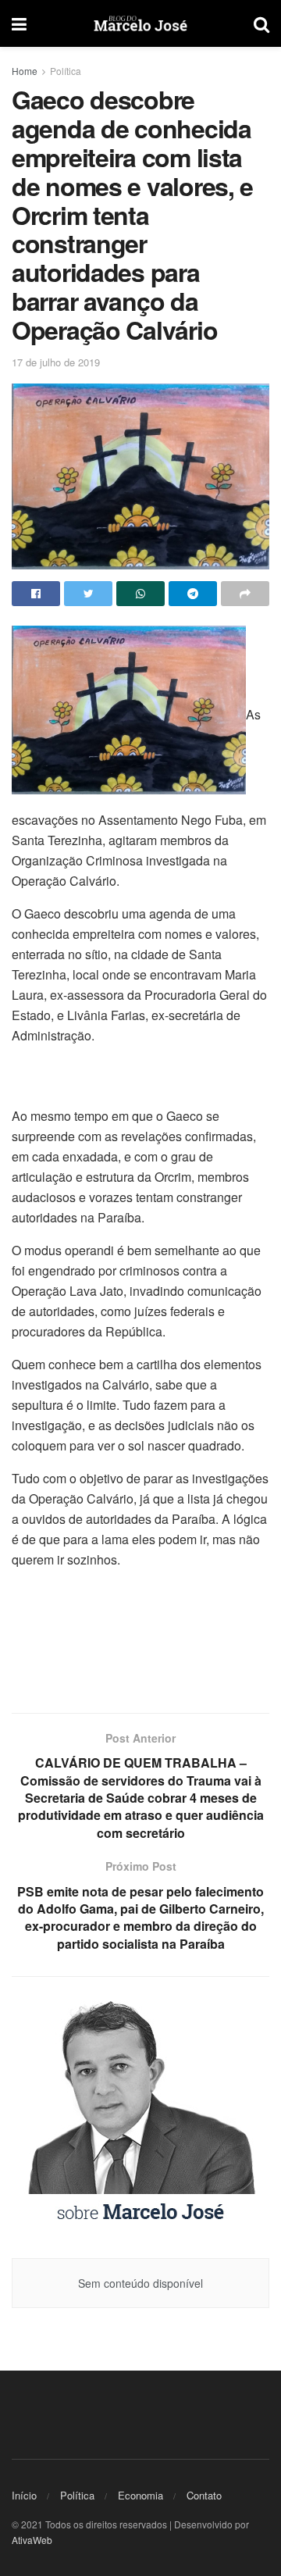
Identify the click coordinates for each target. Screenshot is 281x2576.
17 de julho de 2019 (56, 362)
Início (24, 2495)
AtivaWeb (32, 2540)
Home (25, 71)
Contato (204, 2495)
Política (66, 71)
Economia (140, 2495)
